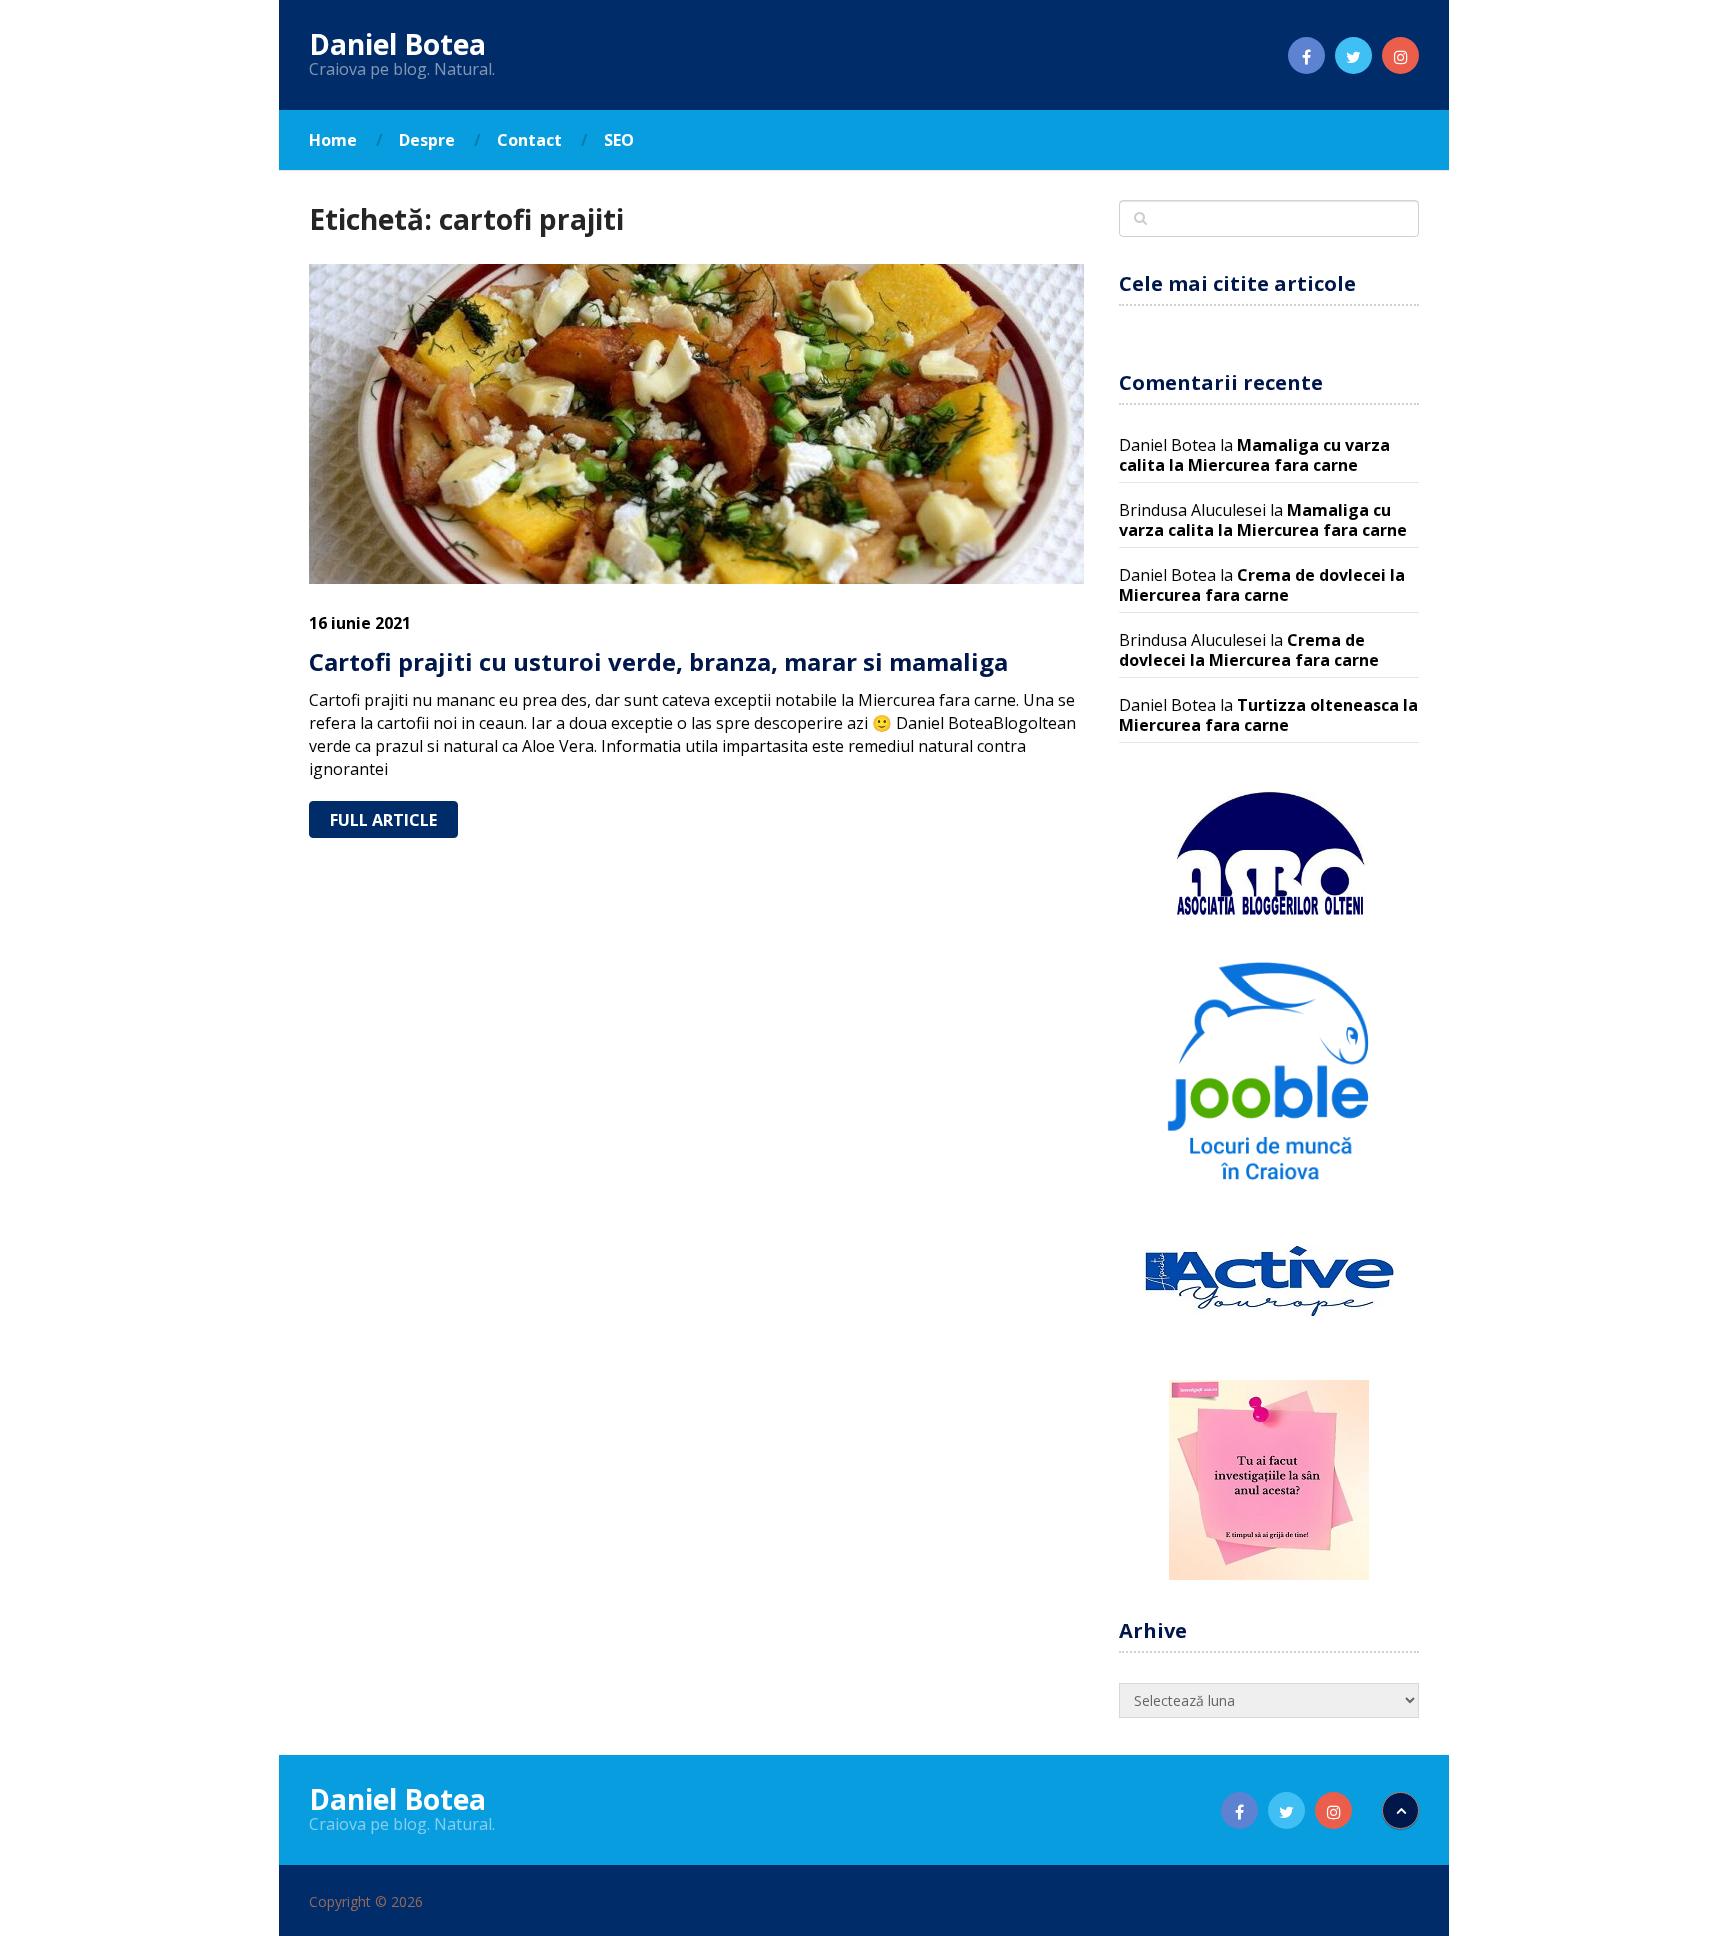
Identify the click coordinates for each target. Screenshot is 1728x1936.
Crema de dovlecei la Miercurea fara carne (1262, 585)
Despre (427, 140)
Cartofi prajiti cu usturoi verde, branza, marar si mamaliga (658, 661)
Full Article (383, 820)
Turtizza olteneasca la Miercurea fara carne (1268, 715)
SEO (619, 140)
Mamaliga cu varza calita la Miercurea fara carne (1254, 455)
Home (333, 140)
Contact (529, 140)
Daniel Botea (397, 44)
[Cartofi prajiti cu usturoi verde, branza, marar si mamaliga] (696, 424)
